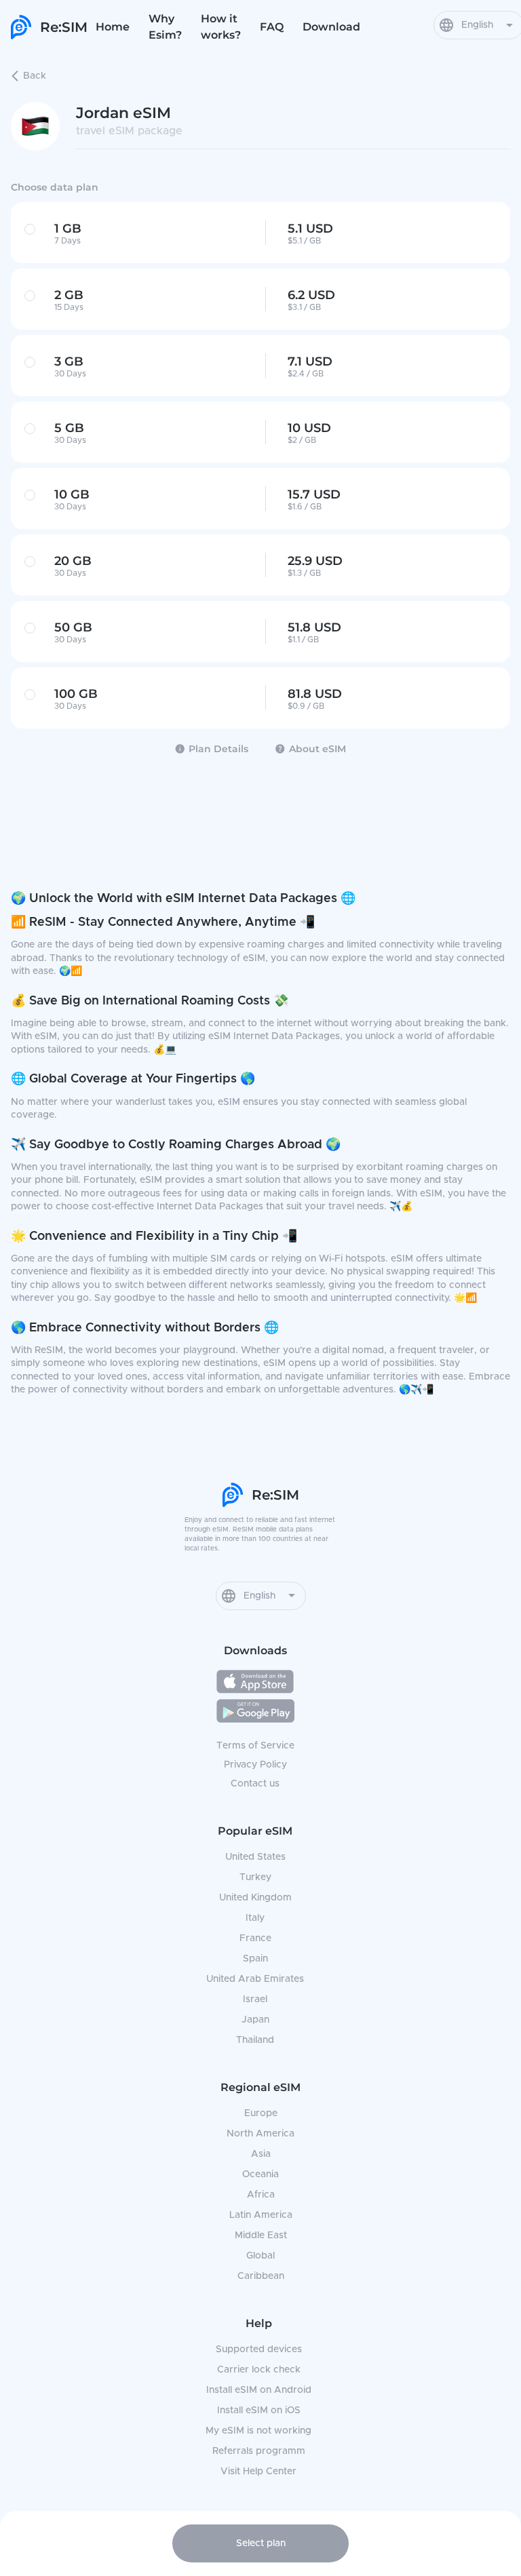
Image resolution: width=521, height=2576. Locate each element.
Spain (255, 1959)
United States (255, 1857)
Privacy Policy (255, 1765)
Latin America (261, 2215)
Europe (261, 2113)
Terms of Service (255, 1746)
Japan (255, 2020)
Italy (255, 1918)
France (255, 1938)
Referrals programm (259, 2451)
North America (260, 2134)
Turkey (255, 1877)
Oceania (260, 2174)
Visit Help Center (258, 2472)
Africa (261, 2195)
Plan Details (218, 749)
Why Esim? (165, 27)
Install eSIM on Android (259, 2390)
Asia (261, 2154)
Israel (255, 1999)
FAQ (272, 27)
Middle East (261, 2236)
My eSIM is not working (258, 2431)
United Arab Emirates (255, 1979)
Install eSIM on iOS (259, 2411)
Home (113, 27)
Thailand (255, 2040)
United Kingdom (255, 1898)
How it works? (221, 27)
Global (260, 2256)
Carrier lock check (259, 2370)
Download (331, 27)
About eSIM (317, 749)
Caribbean (261, 2276)
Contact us (255, 1784)
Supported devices (259, 2349)
